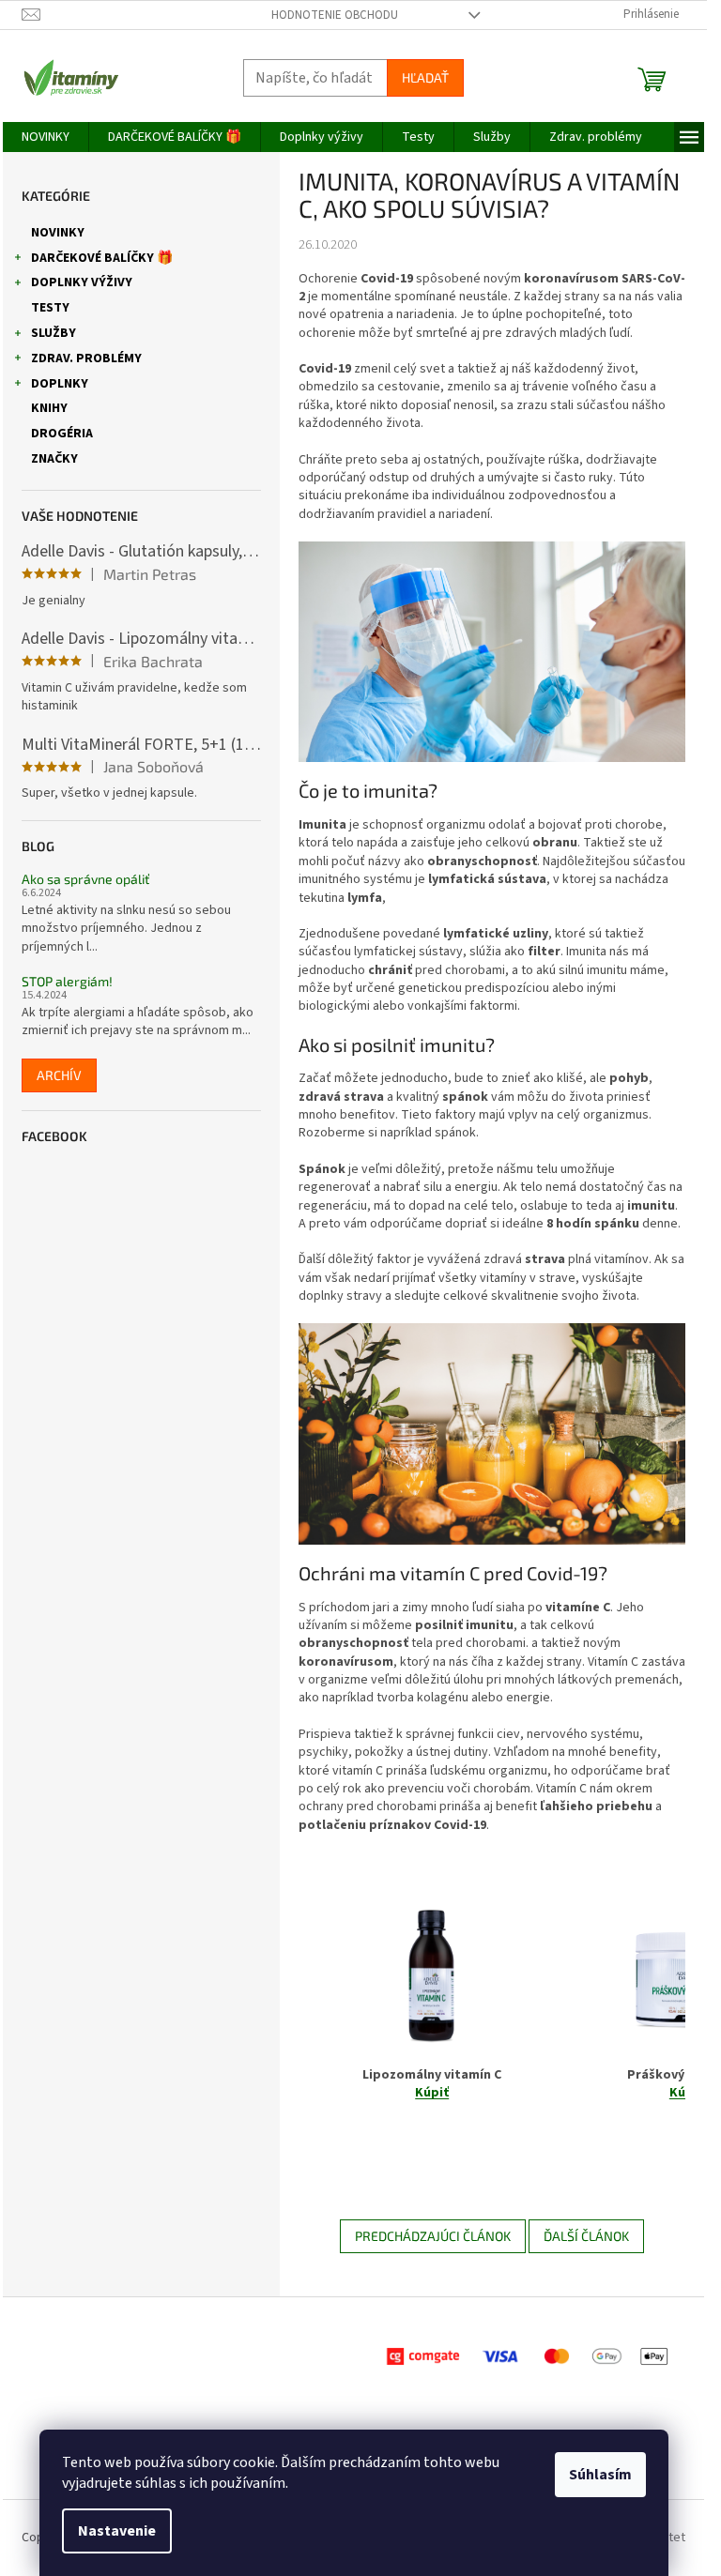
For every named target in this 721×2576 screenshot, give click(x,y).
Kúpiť (432, 2093)
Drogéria (62, 434)
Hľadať (425, 77)
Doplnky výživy (82, 282)
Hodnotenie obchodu (335, 15)
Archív (59, 1075)
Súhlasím (600, 2475)
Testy (50, 308)
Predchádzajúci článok (433, 2236)
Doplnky (60, 384)
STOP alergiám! (67, 981)
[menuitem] (46, 137)
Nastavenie (117, 2531)
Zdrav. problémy (86, 358)
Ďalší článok (586, 2236)
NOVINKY (58, 233)
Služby (54, 333)
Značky (54, 459)
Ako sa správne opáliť (85, 879)
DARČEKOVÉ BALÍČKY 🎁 (102, 258)
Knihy (49, 408)
